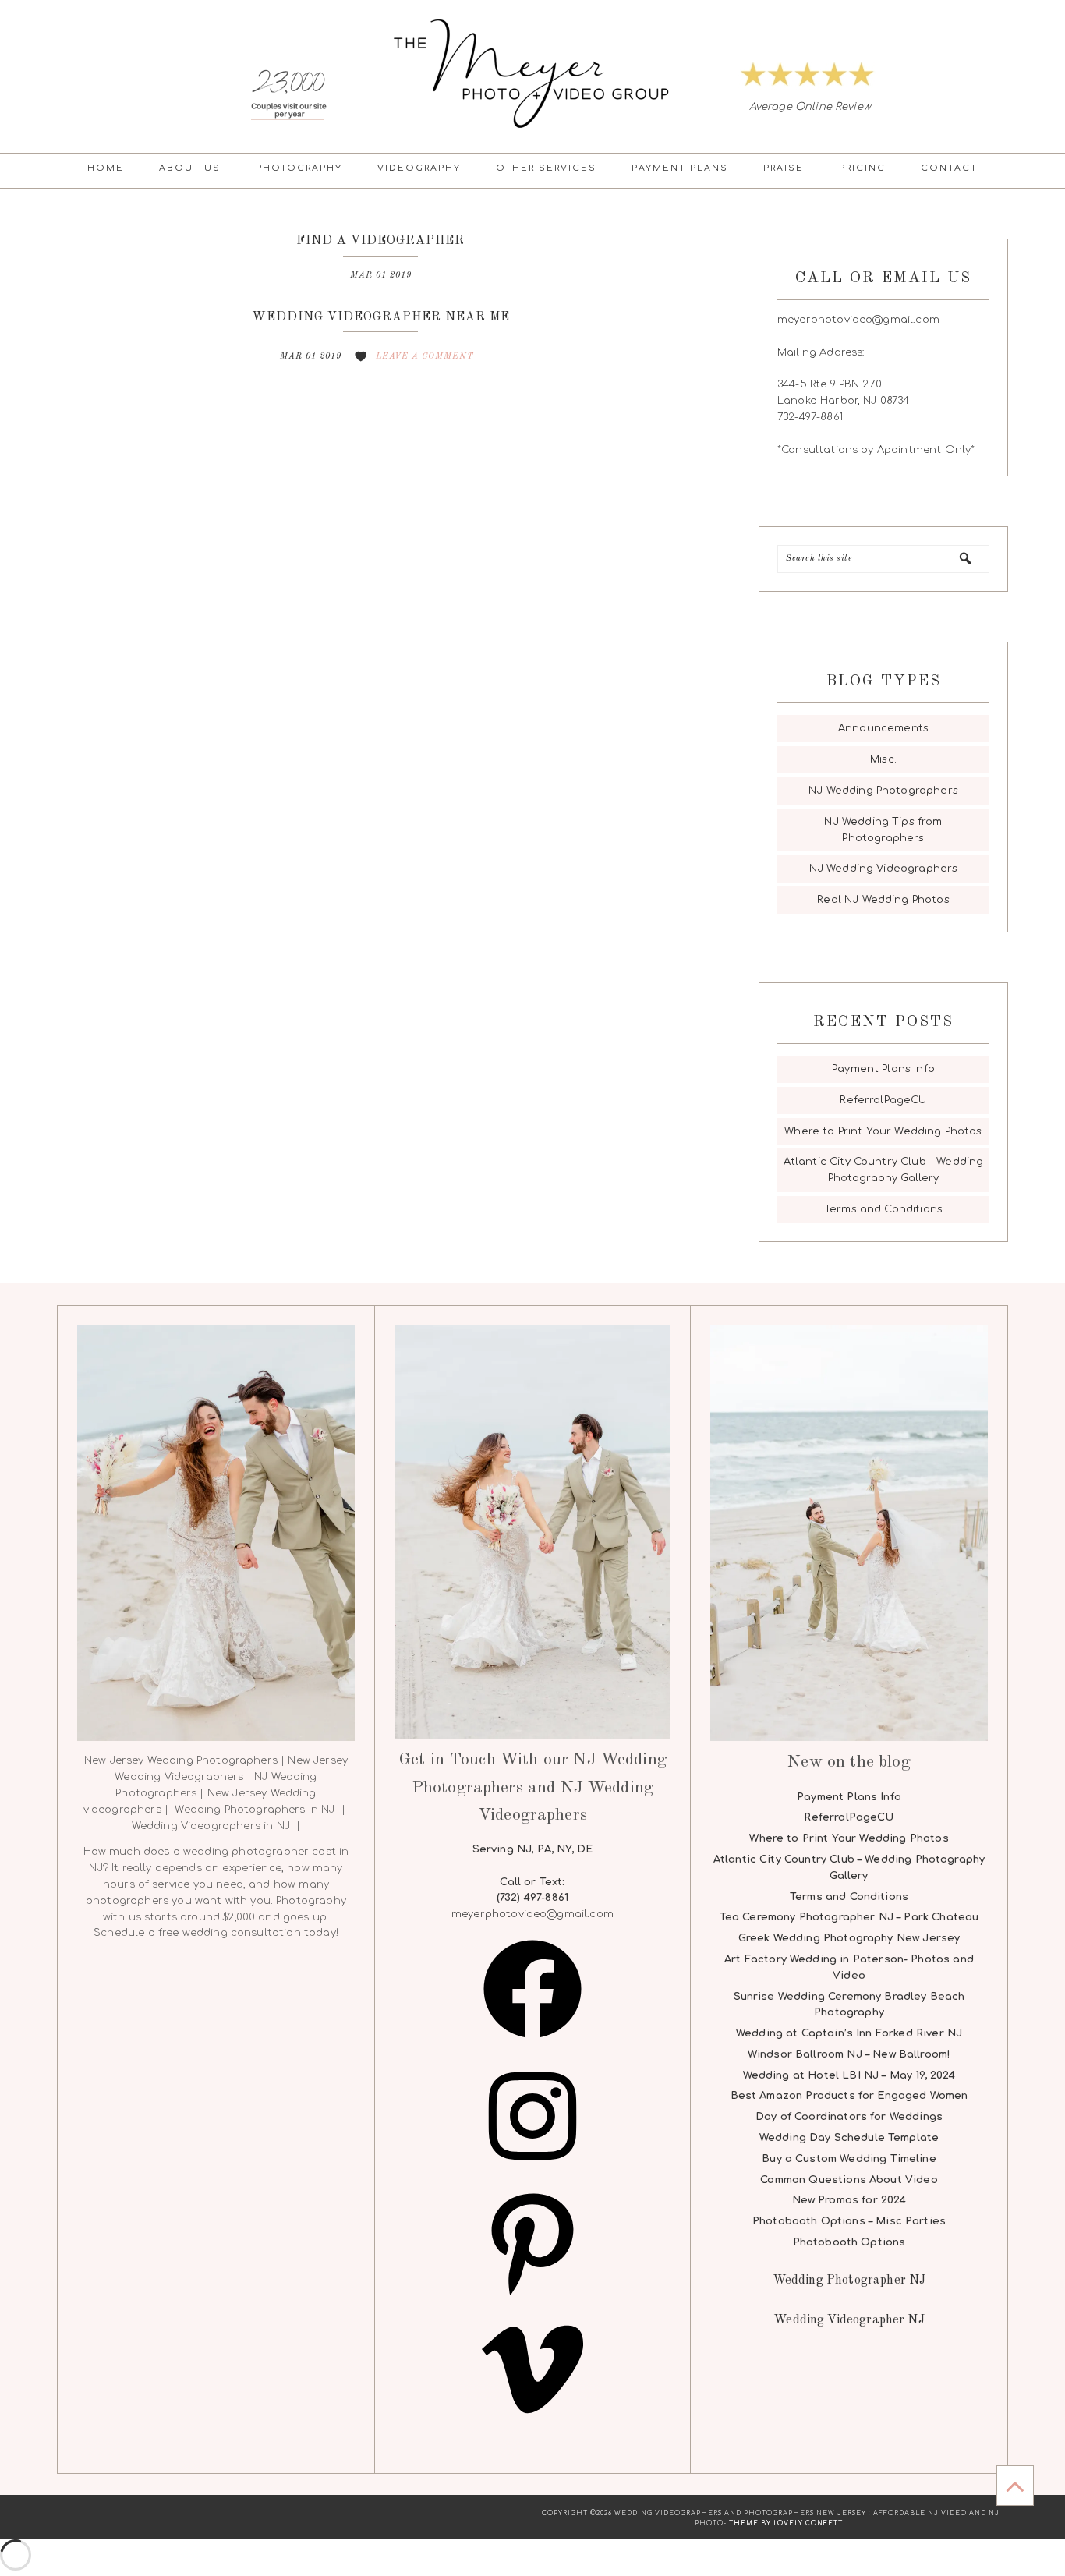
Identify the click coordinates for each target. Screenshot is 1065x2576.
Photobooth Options (849, 2242)
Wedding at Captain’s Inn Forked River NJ (849, 2033)
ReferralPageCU (883, 1100)
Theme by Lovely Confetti (787, 2523)
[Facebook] (532, 2044)
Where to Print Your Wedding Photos (883, 1131)
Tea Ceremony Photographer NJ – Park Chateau (849, 1917)
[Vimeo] (532, 2425)
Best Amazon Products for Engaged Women (849, 2096)
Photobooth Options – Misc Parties (849, 2221)
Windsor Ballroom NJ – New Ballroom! (849, 2054)
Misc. (883, 759)
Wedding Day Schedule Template (849, 2138)
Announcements (883, 728)
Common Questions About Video (849, 2180)
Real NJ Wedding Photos (883, 900)
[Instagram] (532, 2171)
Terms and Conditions (883, 1209)
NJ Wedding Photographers (883, 791)
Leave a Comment (425, 357)
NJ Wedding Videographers (884, 869)
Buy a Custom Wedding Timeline (849, 2159)
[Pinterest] (532, 2298)
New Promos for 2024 (849, 2200)
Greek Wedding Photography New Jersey (849, 1938)
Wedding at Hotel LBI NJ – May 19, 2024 (849, 2075)
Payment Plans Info (883, 1069)
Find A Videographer (380, 241)
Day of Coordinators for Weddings (849, 2117)
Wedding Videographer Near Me (381, 317)
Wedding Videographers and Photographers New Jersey (532, 73)
